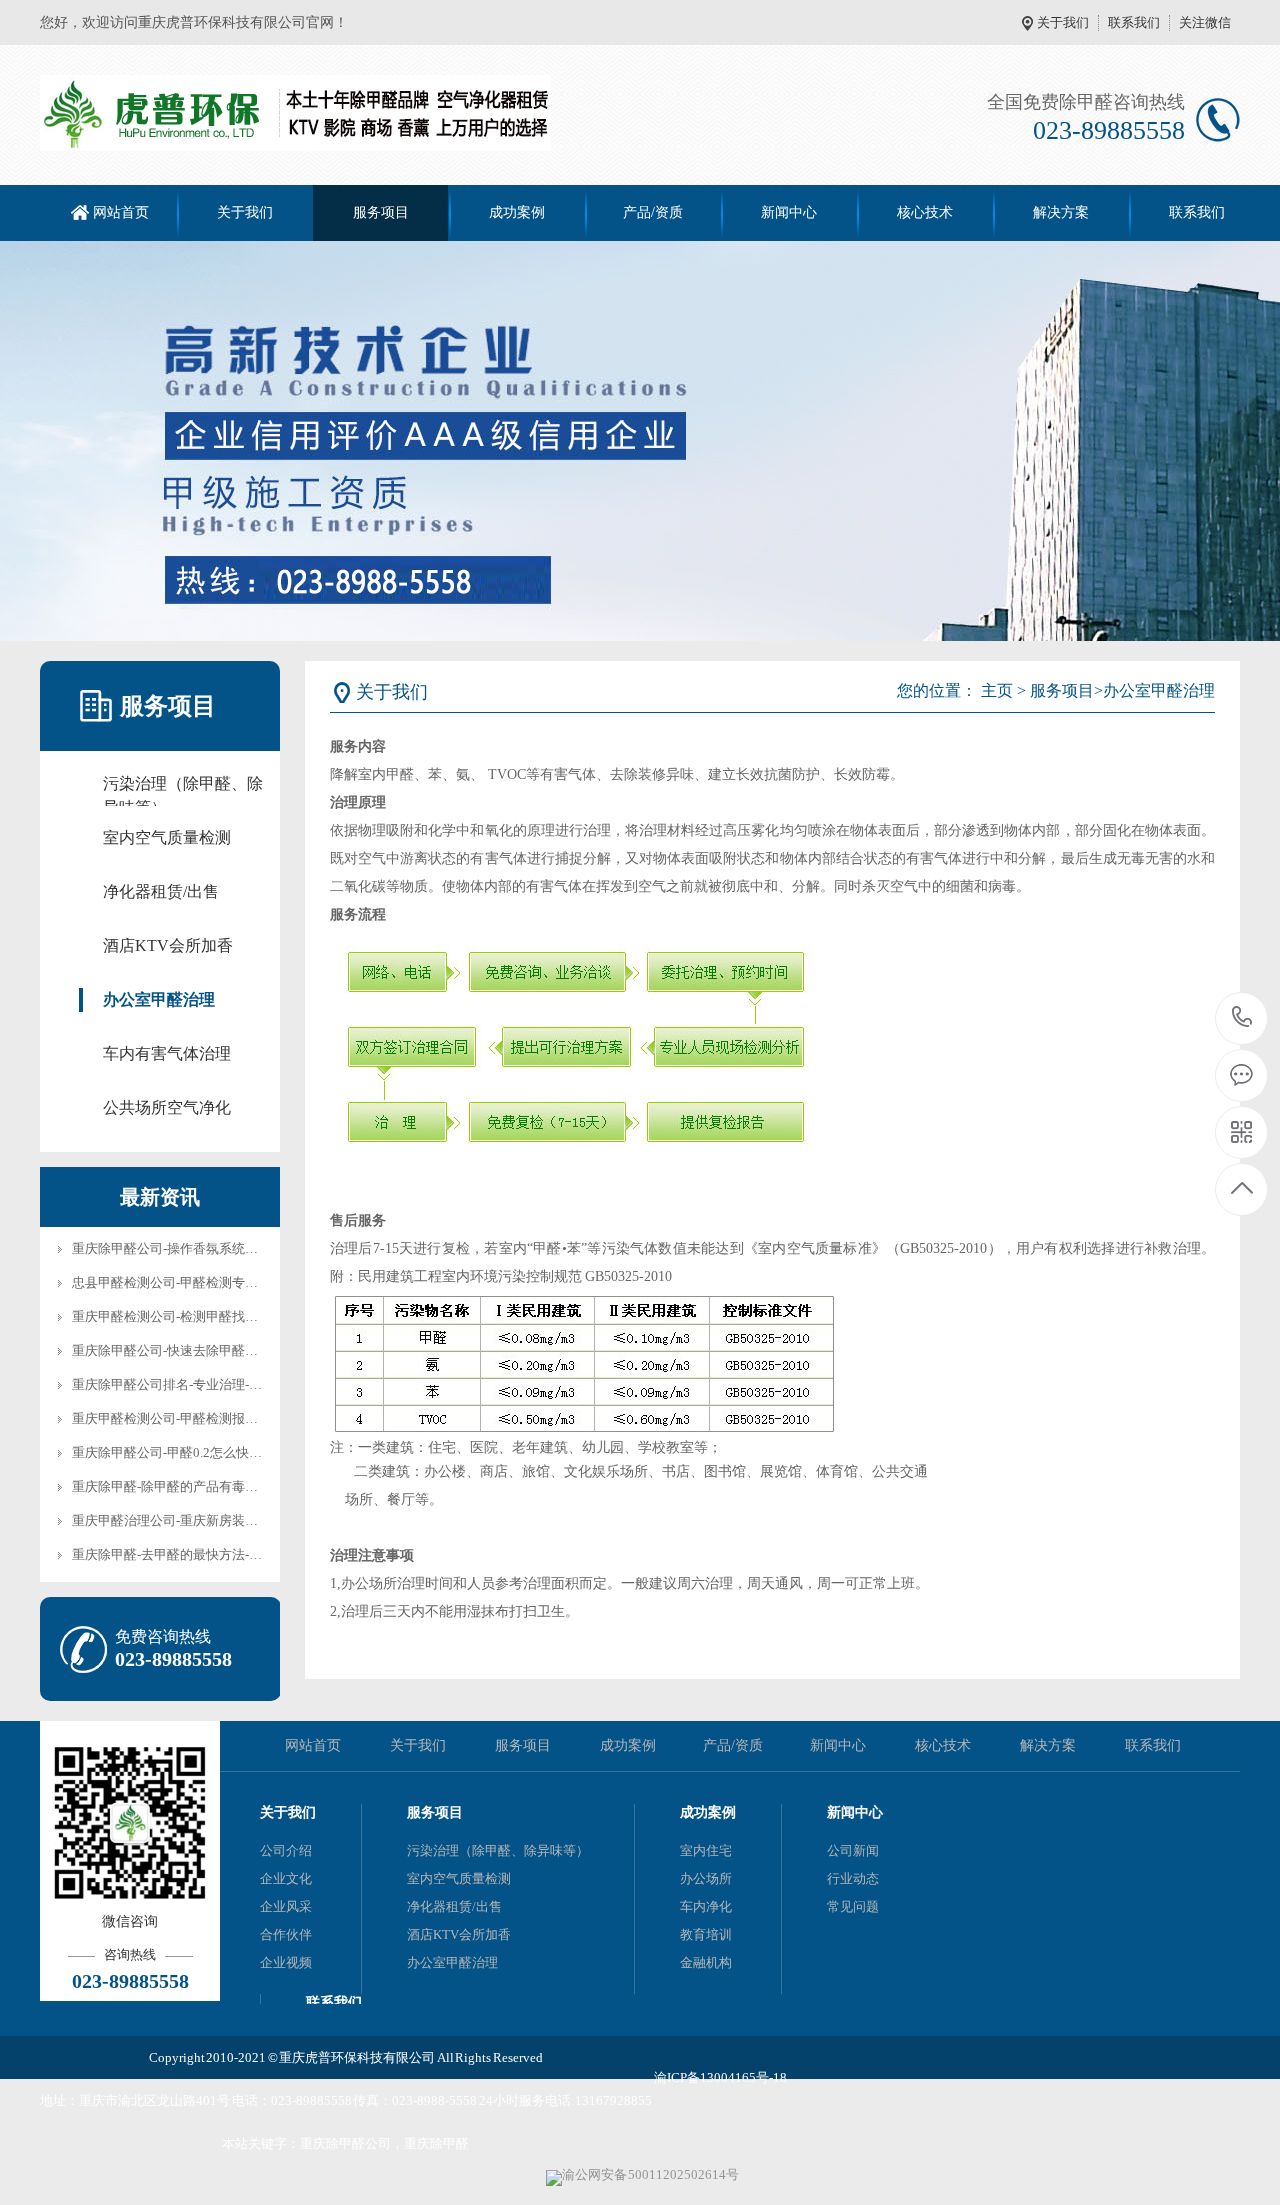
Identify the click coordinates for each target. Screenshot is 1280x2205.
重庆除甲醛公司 (345, 2143)
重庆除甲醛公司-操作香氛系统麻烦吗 (178, 1248)
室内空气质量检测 (167, 837)
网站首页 (121, 212)
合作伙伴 (286, 1934)
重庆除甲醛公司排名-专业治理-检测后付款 (193, 1384)
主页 (997, 690)
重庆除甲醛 (436, 2143)
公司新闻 (853, 1850)
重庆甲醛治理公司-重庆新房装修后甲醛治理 (197, 1520)
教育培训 (706, 1934)
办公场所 (706, 1878)
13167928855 (613, 2100)
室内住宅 (706, 1850)
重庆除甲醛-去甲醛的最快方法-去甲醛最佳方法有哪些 (225, 1554)
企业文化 (286, 1878)
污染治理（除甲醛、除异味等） (183, 785)
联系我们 (1134, 22)
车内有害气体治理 (167, 1053)
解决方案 (1061, 212)
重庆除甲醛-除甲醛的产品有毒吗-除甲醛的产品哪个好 (225, 1486)
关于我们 (1063, 22)
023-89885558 (311, 2100)
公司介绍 (286, 1850)
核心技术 (925, 212)
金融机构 (706, 1962)
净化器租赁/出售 (161, 891)
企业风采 (286, 1906)
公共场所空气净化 (167, 1107)
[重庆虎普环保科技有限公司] (295, 113)
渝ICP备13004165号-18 (720, 2077)
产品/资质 (653, 212)
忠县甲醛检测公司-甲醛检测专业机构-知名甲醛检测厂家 (232, 1282)
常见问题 (853, 1906)
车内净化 (706, 1906)
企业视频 (286, 1962)
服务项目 (381, 212)
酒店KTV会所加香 (168, 945)
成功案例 (517, 212)
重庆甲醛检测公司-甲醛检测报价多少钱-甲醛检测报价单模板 (245, 1418)
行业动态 (853, 1878)
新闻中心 (789, 212)
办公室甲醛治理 (159, 999)
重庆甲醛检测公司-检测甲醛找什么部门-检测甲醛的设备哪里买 (251, 1316)
